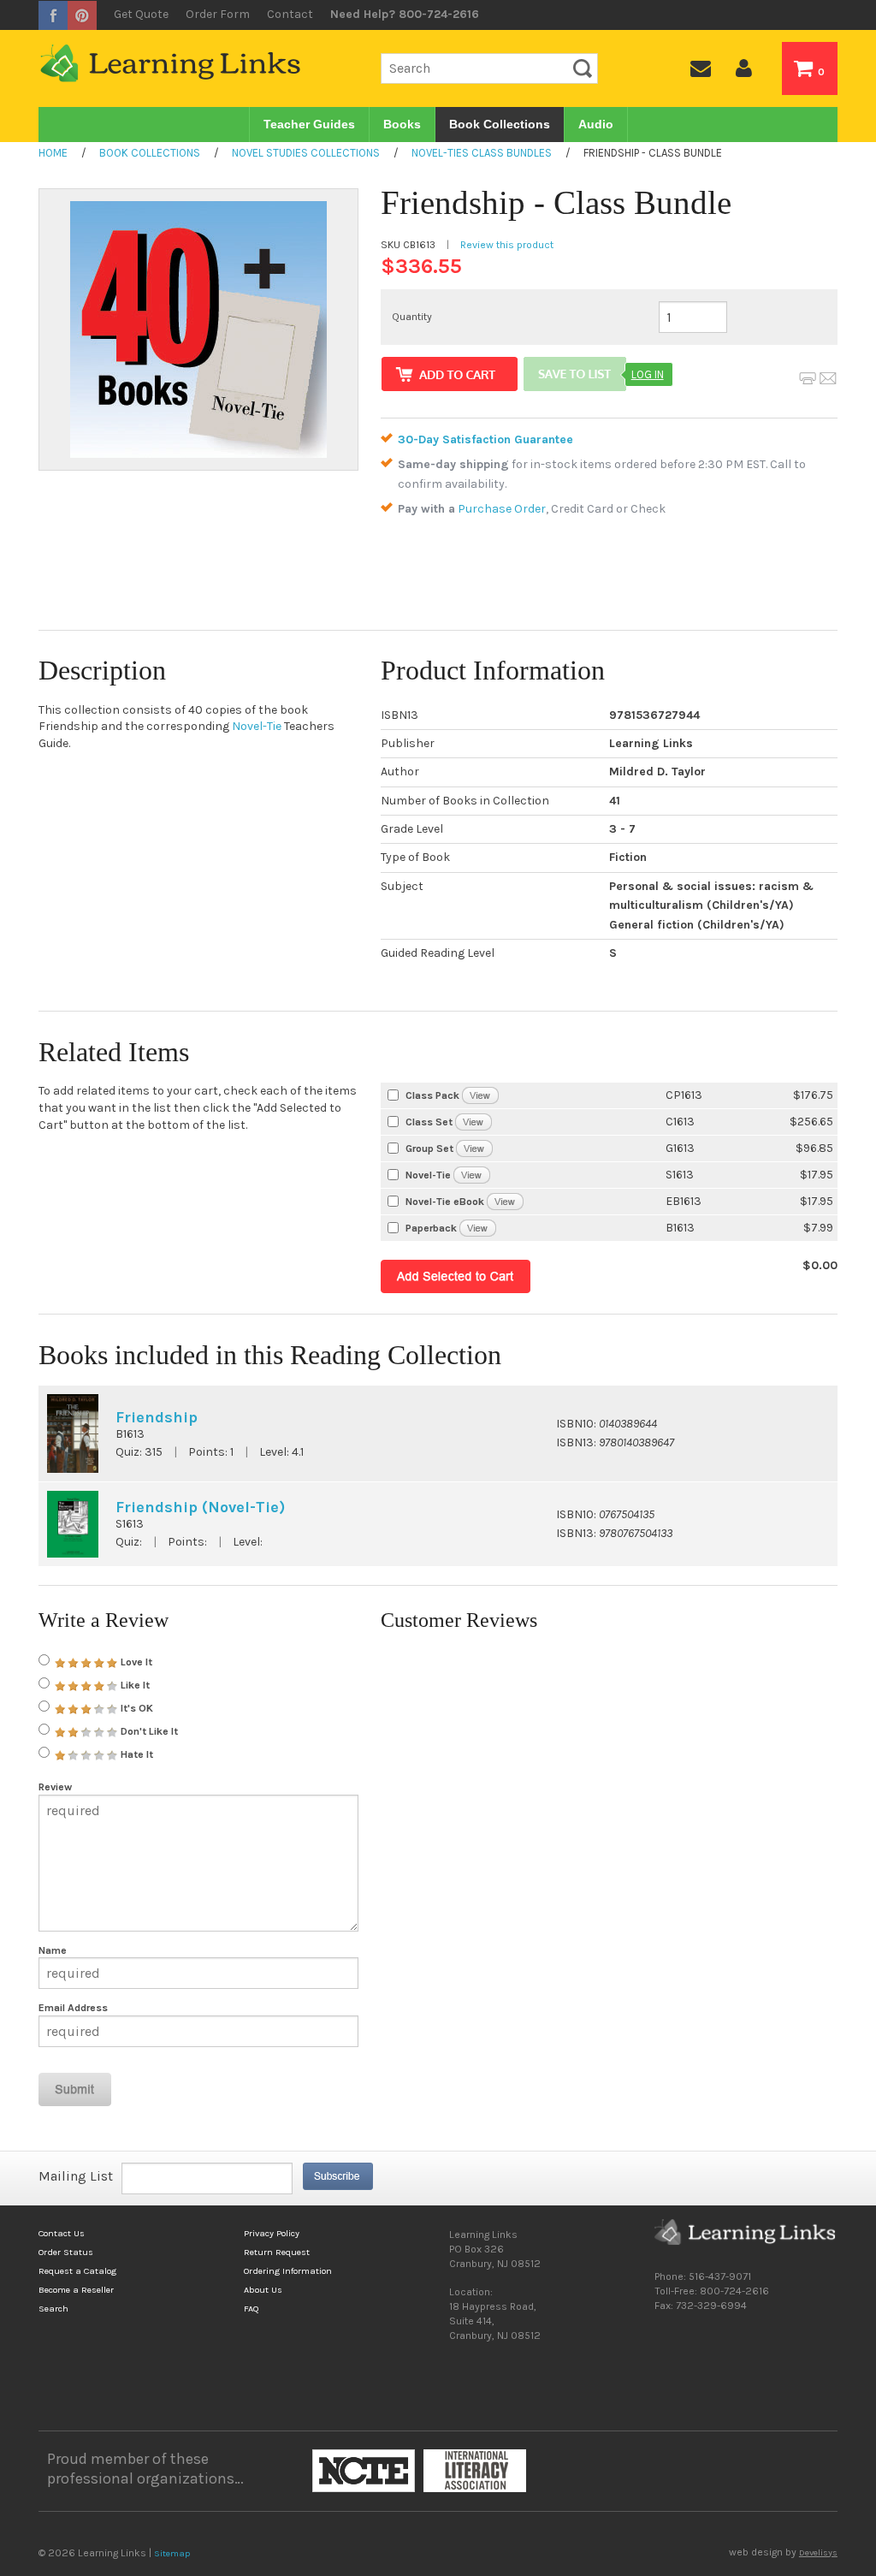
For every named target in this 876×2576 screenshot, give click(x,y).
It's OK (136, 1708)
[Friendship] (478, 1228)
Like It (134, 1685)
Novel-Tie (257, 726)
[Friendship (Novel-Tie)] (472, 1175)
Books (402, 124)
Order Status (66, 2252)
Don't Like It (148, 1731)
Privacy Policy (272, 2233)
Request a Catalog (77, 2271)
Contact (290, 14)
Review (55, 1787)
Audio (596, 124)
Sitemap (172, 2553)
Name (53, 1950)
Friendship (157, 1417)
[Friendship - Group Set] (474, 1148)
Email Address (73, 2008)
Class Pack (432, 1095)
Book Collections (500, 124)
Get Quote (141, 14)
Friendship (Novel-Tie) (200, 1507)
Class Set (429, 1122)
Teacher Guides (309, 124)
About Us (263, 2290)
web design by (783, 2552)
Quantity (412, 317)
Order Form (218, 14)
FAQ (252, 2309)
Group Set (429, 1149)
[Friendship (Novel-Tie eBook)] (505, 1201)
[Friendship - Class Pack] (480, 1095)
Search (53, 2309)
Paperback (431, 1228)
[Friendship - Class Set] (474, 1122)
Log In (648, 374)
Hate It (136, 1754)
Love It (135, 1662)
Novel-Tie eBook (445, 1202)
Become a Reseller (76, 2290)
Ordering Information (288, 2271)
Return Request (277, 2252)
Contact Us (62, 2233)
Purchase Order (502, 509)
